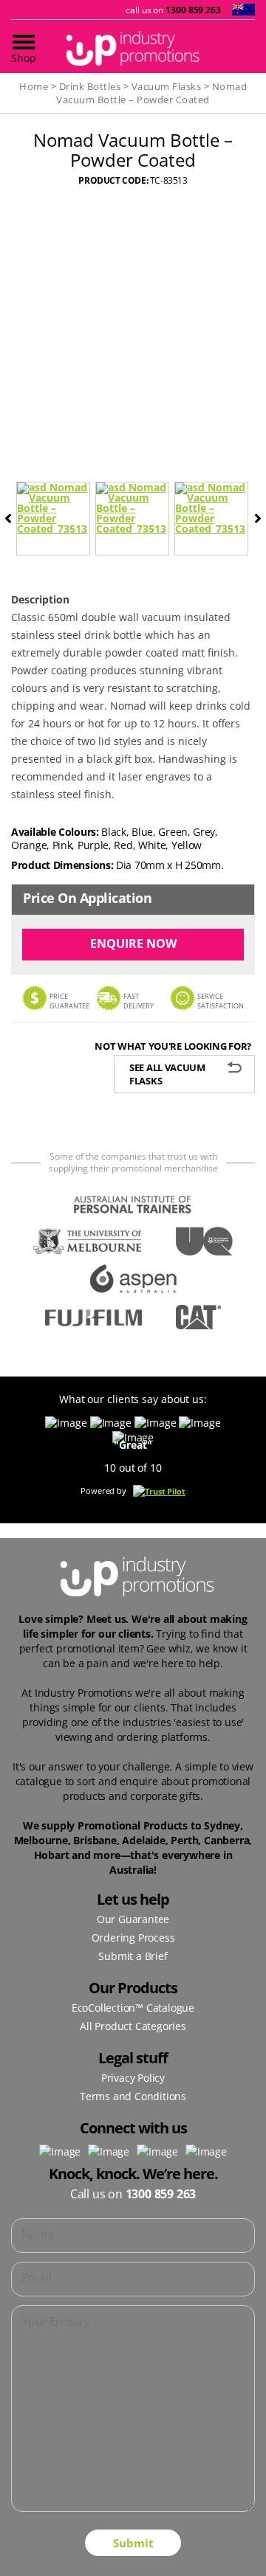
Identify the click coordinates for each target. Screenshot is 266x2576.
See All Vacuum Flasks (167, 1074)
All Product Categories (133, 2026)
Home (34, 86)
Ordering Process (133, 1938)
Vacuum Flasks (167, 86)
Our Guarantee (133, 1919)
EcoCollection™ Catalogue (133, 2008)
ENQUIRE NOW (133, 944)
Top (249, 2556)
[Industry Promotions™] (133, 48)
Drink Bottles (90, 86)
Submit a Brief (133, 1956)
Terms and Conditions (133, 2096)
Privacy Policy (133, 2078)
